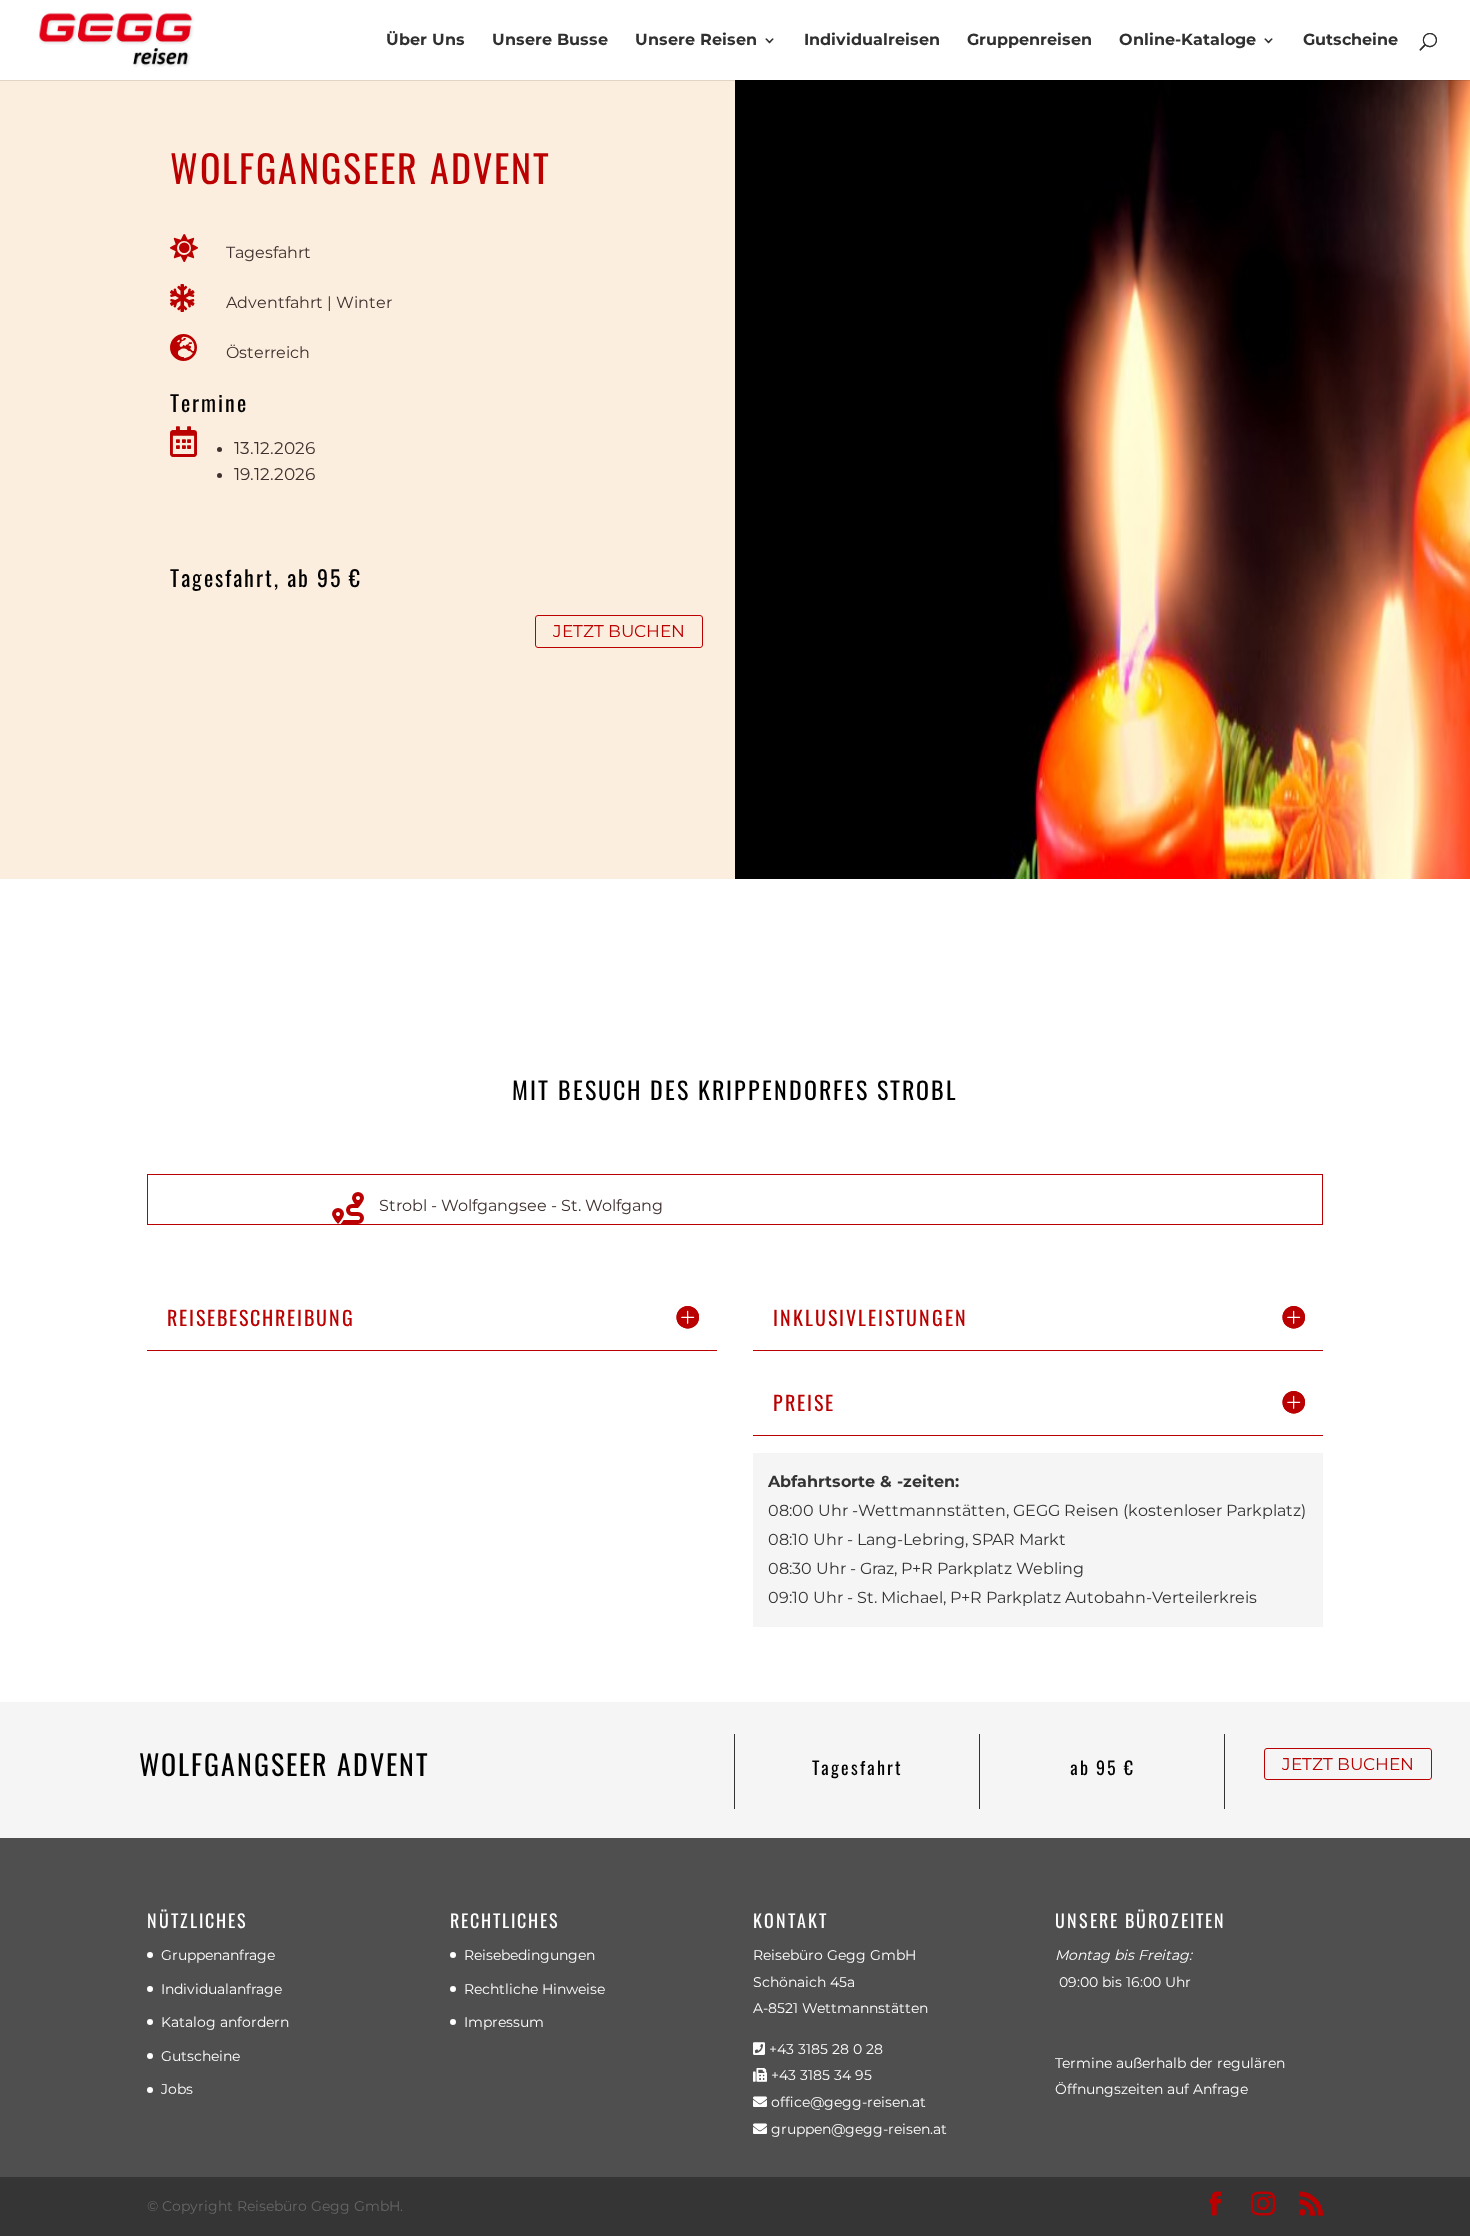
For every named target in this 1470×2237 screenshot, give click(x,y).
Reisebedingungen (529, 1955)
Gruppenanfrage (218, 1955)
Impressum (504, 2022)
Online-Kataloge (1187, 41)
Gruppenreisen (1029, 41)
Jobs (177, 2089)
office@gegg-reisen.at (846, 2102)
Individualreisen (872, 41)
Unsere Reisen (696, 41)
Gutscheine (1350, 41)
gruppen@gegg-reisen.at (857, 2129)
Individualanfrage (221, 1989)
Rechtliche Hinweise (534, 1989)
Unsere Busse (550, 41)
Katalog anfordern (225, 2022)
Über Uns (425, 41)
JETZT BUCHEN (619, 631)
